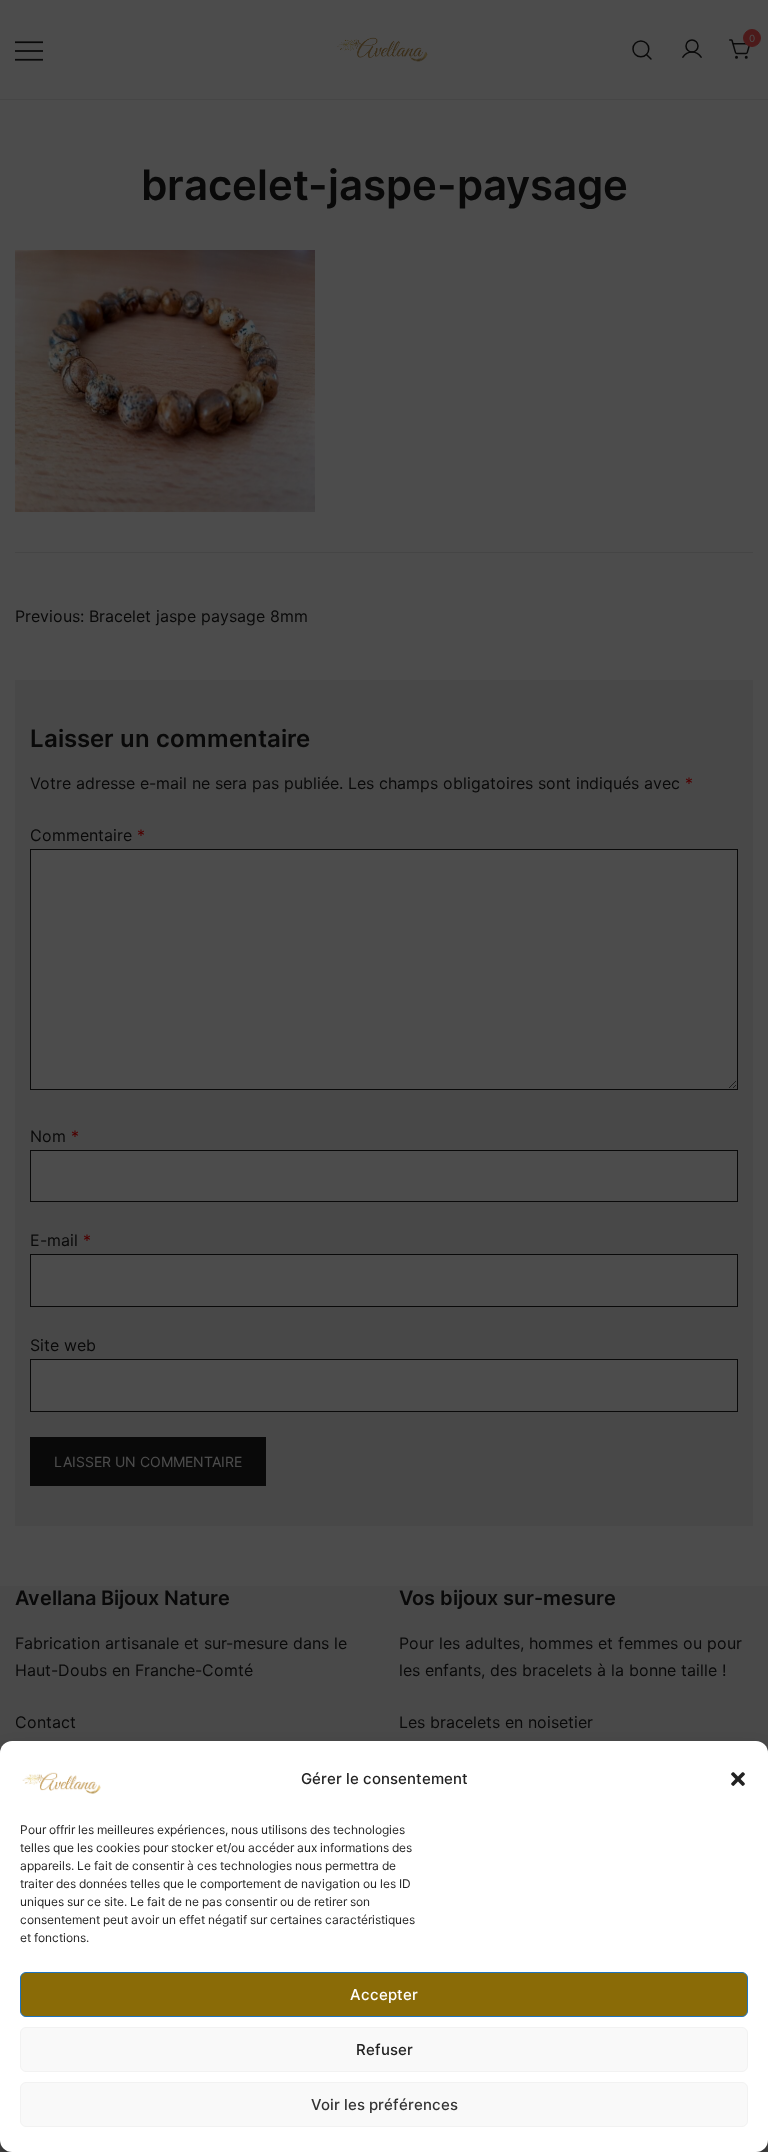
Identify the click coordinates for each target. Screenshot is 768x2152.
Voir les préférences (384, 2104)
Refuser (384, 2049)
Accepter (384, 1994)
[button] (738, 1779)
